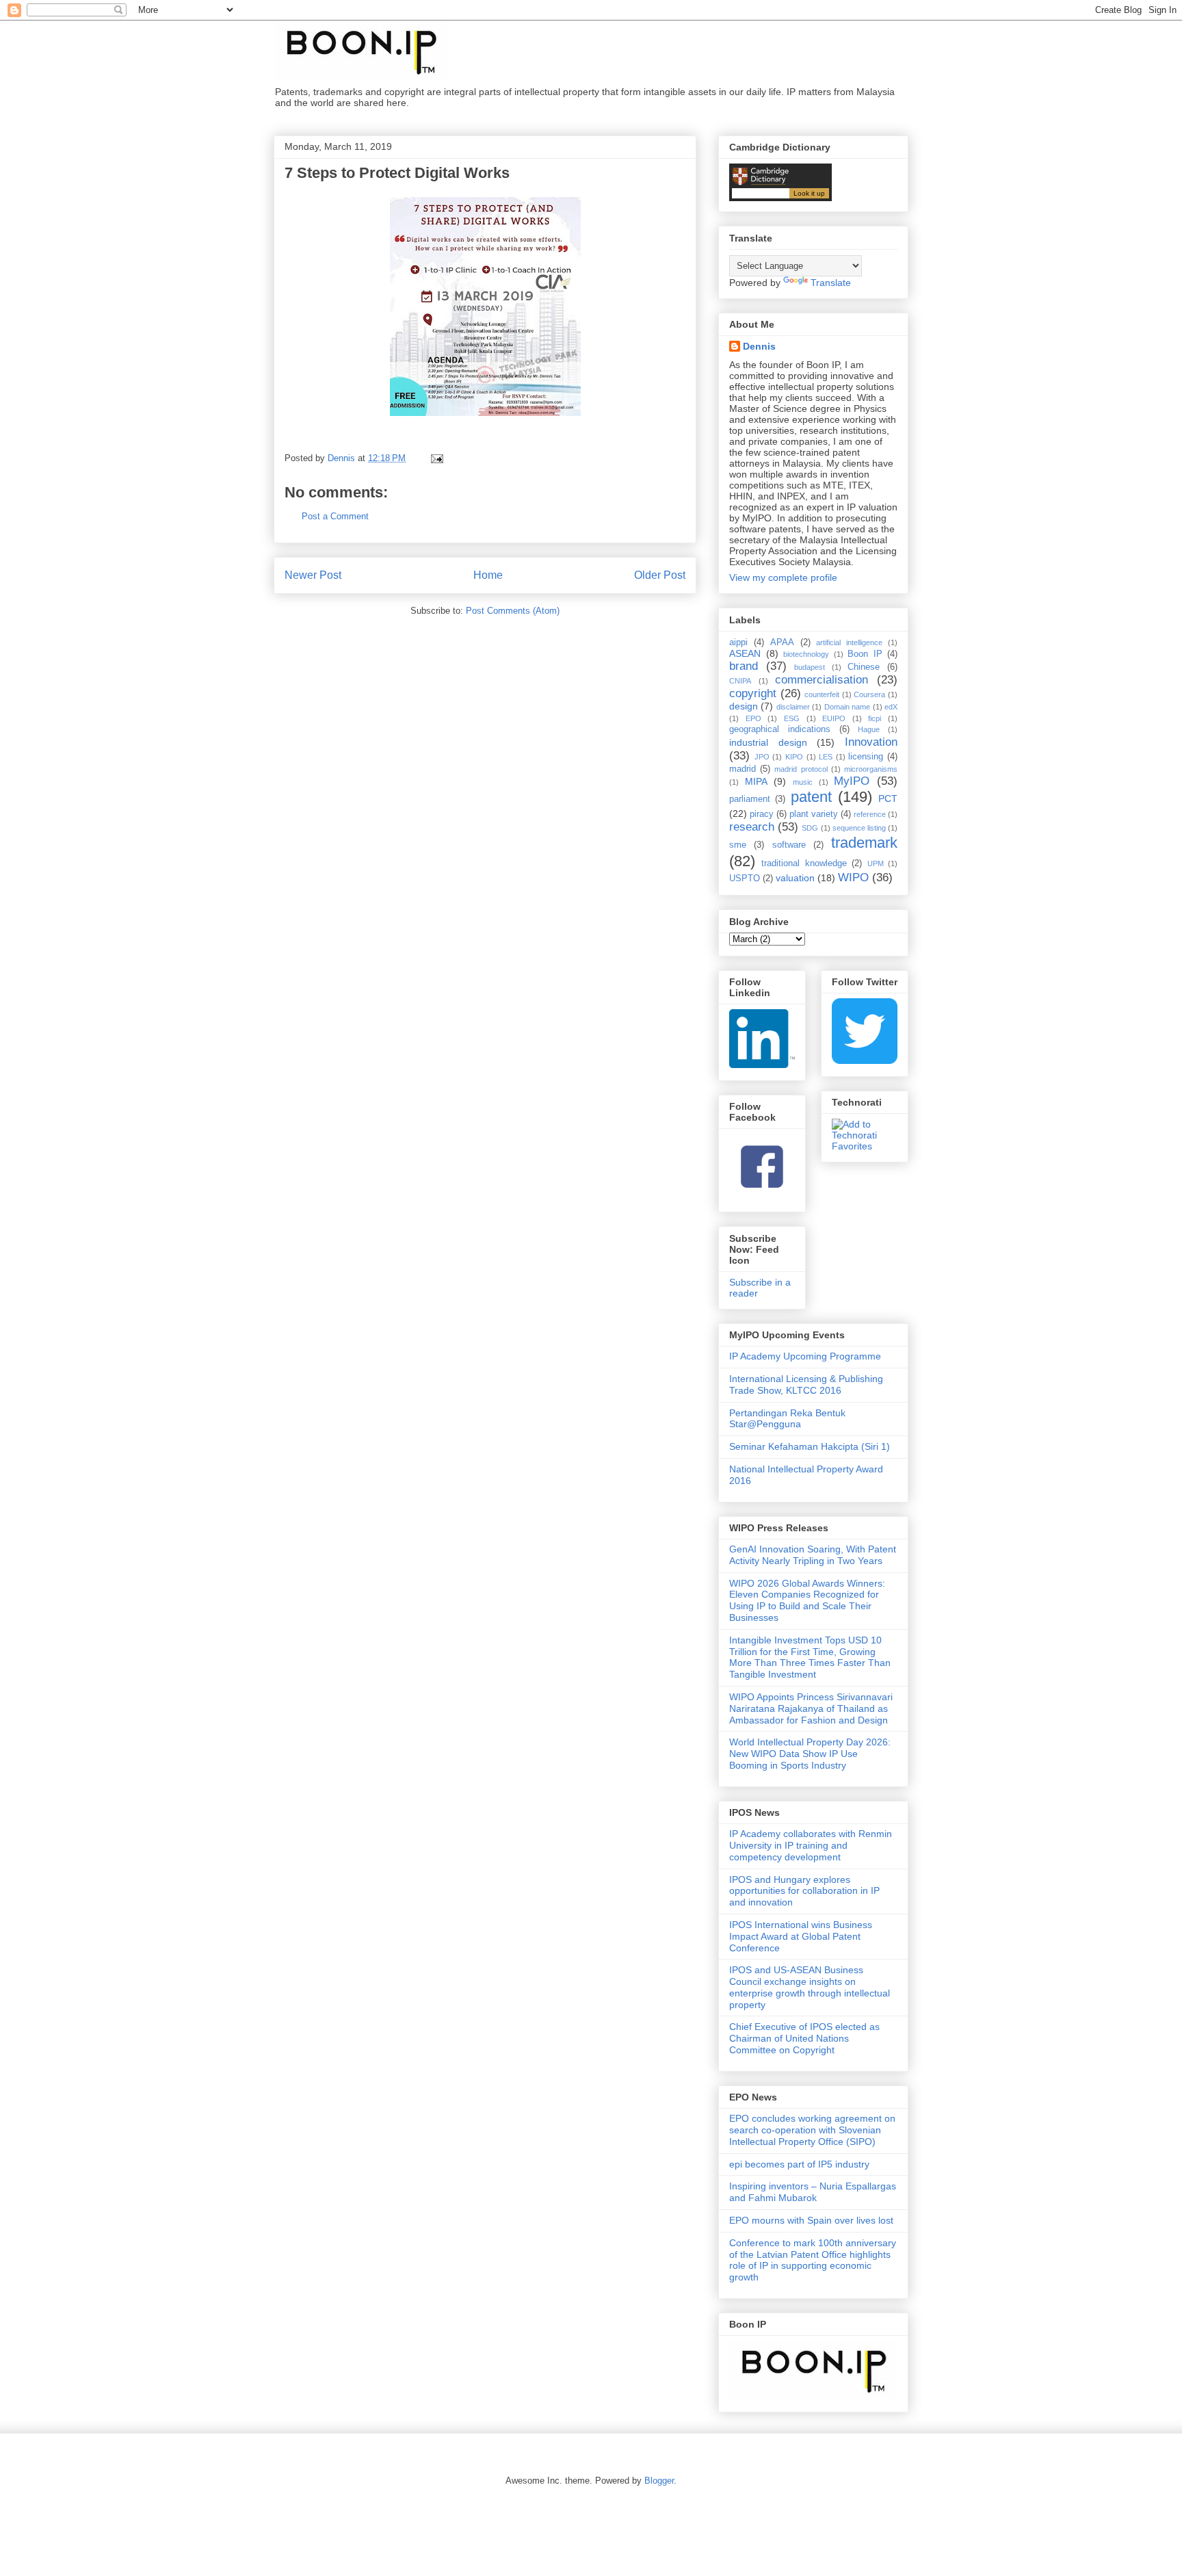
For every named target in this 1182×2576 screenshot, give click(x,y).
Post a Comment (335, 516)
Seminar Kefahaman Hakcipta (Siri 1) (810, 1446)
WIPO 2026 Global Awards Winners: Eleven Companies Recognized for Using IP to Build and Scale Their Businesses (807, 1600)
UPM (876, 863)
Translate (831, 283)
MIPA (756, 781)
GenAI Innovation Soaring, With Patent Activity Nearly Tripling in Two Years (813, 1555)
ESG (792, 718)
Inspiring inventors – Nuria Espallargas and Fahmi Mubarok (813, 2192)
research (752, 827)
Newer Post (313, 575)
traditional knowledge (804, 863)
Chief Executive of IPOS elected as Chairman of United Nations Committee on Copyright (804, 2038)
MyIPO (852, 781)
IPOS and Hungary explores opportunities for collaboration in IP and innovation (804, 1891)
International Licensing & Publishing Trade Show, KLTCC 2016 (806, 1384)
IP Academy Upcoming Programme (805, 1356)
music (803, 782)
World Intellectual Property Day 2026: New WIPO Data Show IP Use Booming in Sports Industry (810, 1754)
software (789, 845)
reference (870, 814)
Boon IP (865, 654)
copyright (753, 693)
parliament (750, 799)
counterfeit (822, 694)
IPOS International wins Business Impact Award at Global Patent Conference (801, 1936)
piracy (762, 814)
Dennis (759, 346)
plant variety (814, 814)
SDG (810, 828)
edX (891, 707)
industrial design (768, 742)
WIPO (853, 877)
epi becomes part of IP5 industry (799, 2164)
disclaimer (793, 707)
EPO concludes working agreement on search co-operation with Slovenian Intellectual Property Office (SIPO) (812, 2130)
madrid (743, 769)
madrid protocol (801, 769)
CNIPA (740, 681)
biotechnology (806, 654)
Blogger (659, 2481)
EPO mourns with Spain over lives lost (811, 2220)
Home (488, 575)
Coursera (869, 694)
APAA (782, 642)
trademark (864, 843)
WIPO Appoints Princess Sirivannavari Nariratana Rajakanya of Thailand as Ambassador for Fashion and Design (811, 1708)
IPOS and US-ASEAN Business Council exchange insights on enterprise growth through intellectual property (810, 1987)
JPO (762, 757)
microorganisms (871, 769)
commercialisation (822, 680)
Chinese (864, 667)
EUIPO (834, 718)
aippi (738, 642)
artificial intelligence (849, 642)
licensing (866, 757)
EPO (753, 718)
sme (738, 845)
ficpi (875, 718)
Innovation (871, 742)
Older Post (660, 575)
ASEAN (745, 653)
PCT (888, 798)
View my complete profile (783, 577)
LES (826, 757)
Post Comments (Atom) (513, 611)
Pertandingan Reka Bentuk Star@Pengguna (787, 1419)
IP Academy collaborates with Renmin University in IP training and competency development (811, 1845)
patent (811, 797)
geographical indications (780, 729)
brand (744, 666)
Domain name (847, 707)
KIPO (794, 757)
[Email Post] (436, 458)
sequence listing (859, 828)
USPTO (745, 879)
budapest (810, 667)
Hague (869, 729)
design (744, 706)
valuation (795, 878)
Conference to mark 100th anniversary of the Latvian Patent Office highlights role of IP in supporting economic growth (813, 2260)
